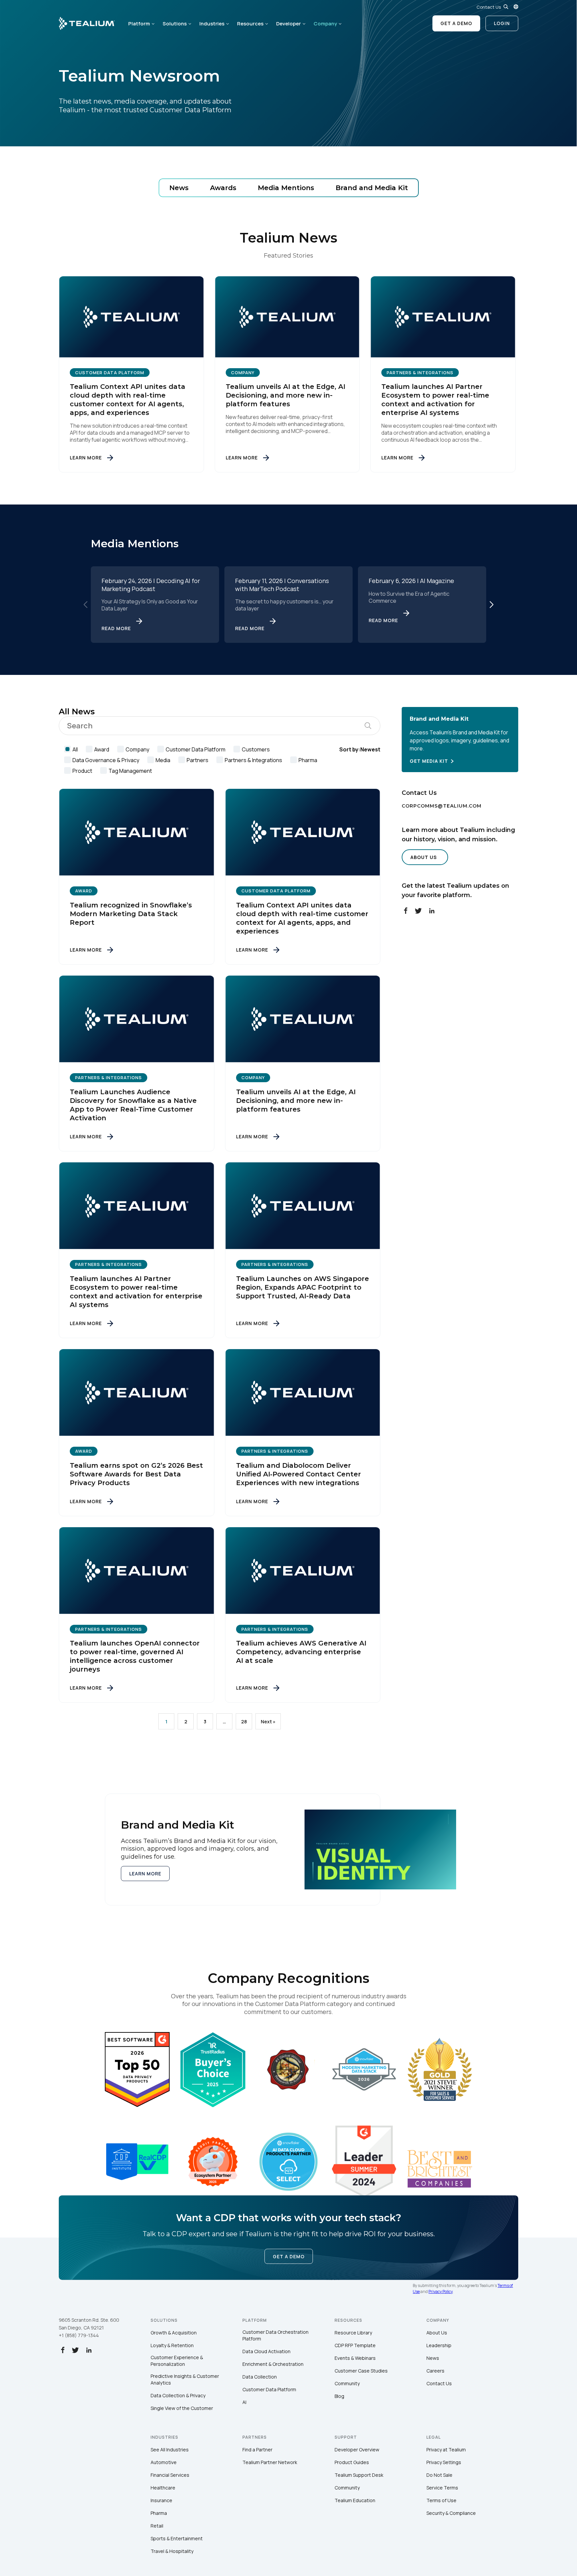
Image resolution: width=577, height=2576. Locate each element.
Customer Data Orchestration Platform (275, 2335)
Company (325, 24)
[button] (492, 604)
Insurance (161, 2500)
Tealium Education (355, 2500)
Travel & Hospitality (172, 2551)
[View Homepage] (87, 23)
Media (163, 760)
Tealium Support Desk (359, 2475)
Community (347, 2383)
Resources (250, 24)
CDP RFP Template (355, 2345)
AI (244, 2402)
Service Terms (442, 2488)
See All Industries (170, 2450)
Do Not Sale (439, 2475)
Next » (268, 1722)
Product (82, 771)
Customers (256, 749)
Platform (139, 24)
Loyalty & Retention (172, 2345)
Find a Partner (257, 2450)
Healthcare (163, 2488)
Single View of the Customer (182, 2408)
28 (244, 1722)
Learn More (145, 1874)
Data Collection (260, 2377)
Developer (288, 24)
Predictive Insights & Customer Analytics (185, 2379)
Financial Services (170, 2475)
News (179, 188)
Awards (223, 188)
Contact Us (489, 7)
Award (102, 749)
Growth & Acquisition (174, 2333)
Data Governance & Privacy (106, 760)
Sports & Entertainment (177, 2538)
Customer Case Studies (361, 2371)
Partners (198, 760)
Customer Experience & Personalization (177, 2361)
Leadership (439, 2345)
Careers (435, 2371)
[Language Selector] (516, 7)
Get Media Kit (429, 761)
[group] (155, 604)
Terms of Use (441, 2500)
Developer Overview (357, 2450)
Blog (339, 2396)
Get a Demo (456, 23)
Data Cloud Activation (266, 2351)
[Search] (506, 7)
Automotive (164, 2462)
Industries (212, 24)
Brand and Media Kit (372, 188)
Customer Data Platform (196, 749)
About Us (424, 857)
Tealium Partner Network (270, 2462)
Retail (157, 2526)
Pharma (308, 760)
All (75, 749)
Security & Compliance (451, 2513)
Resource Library (353, 2333)
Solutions (175, 24)
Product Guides (352, 2462)
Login (502, 23)
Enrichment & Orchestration (273, 2364)
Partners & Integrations (253, 760)
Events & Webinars (355, 2358)
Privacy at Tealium (446, 2450)
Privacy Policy (440, 2292)
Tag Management (130, 771)
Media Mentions (286, 188)
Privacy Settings (444, 2462)
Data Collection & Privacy (178, 2395)
